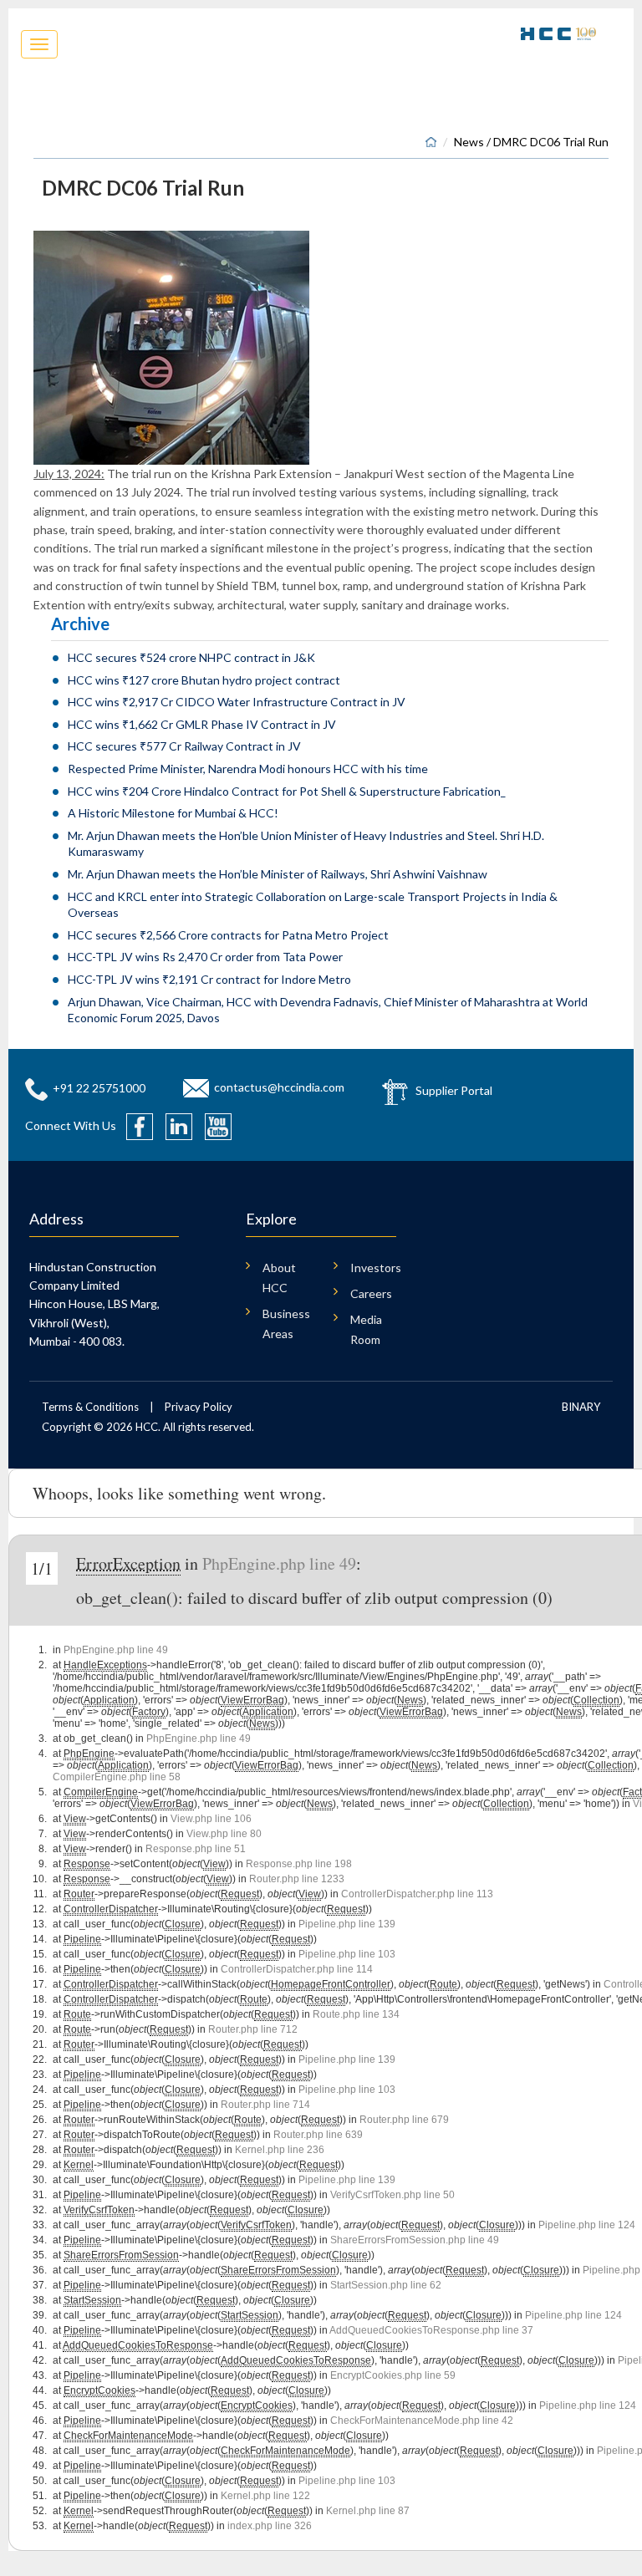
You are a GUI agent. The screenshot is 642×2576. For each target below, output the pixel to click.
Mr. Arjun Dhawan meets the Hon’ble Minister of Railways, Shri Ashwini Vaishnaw (278, 874)
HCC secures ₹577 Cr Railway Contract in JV (184, 746)
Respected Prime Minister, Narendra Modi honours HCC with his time (248, 769)
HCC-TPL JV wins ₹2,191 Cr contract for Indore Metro (209, 979)
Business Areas (285, 1324)
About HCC (279, 1278)
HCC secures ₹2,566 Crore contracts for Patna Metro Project (228, 935)
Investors (373, 1268)
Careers (371, 1293)
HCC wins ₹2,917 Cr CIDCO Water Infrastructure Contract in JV (237, 702)
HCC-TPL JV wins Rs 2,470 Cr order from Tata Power (205, 957)
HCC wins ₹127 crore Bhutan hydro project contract (204, 680)
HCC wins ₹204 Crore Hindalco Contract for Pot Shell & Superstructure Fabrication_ (287, 791)
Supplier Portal (454, 1089)
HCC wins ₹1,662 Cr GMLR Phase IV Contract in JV (202, 724)
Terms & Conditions (90, 1407)
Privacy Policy (199, 1407)
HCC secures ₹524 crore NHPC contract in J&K (191, 657)
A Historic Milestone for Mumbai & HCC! (173, 813)
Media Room (366, 1329)
